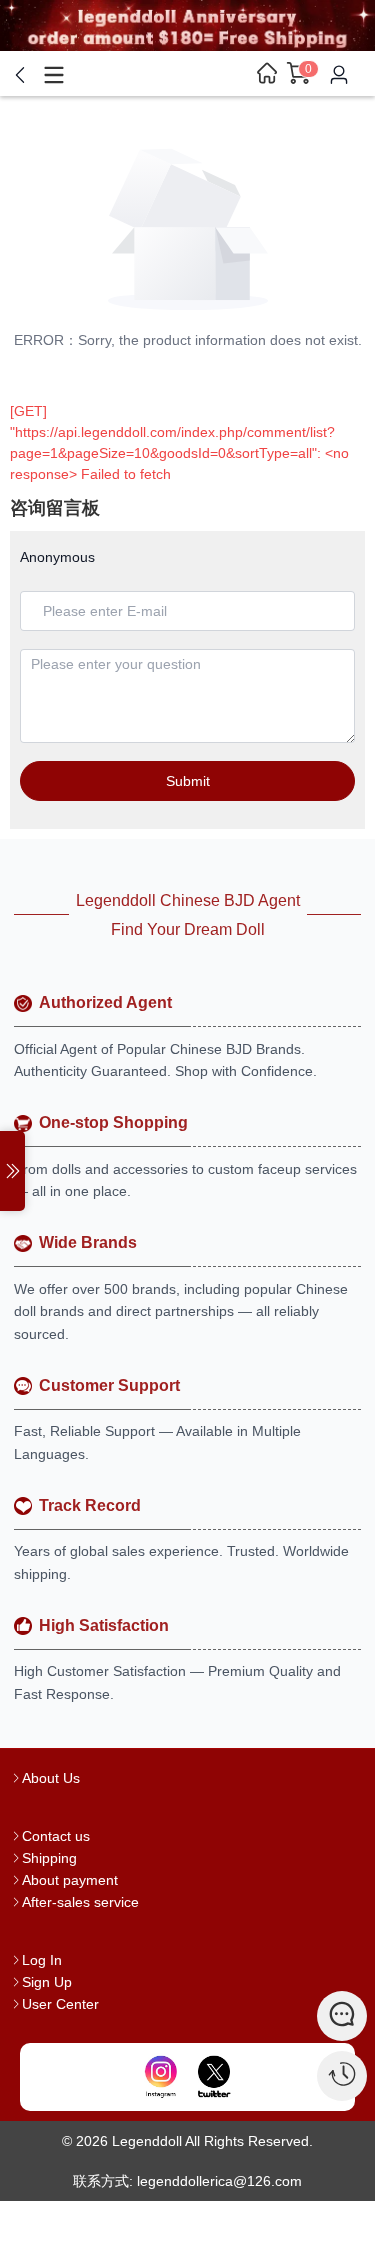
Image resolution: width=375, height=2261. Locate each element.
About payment (70, 1880)
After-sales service (80, 1902)
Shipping (49, 1858)
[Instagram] (161, 2077)
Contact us (56, 1836)
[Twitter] (214, 2077)
